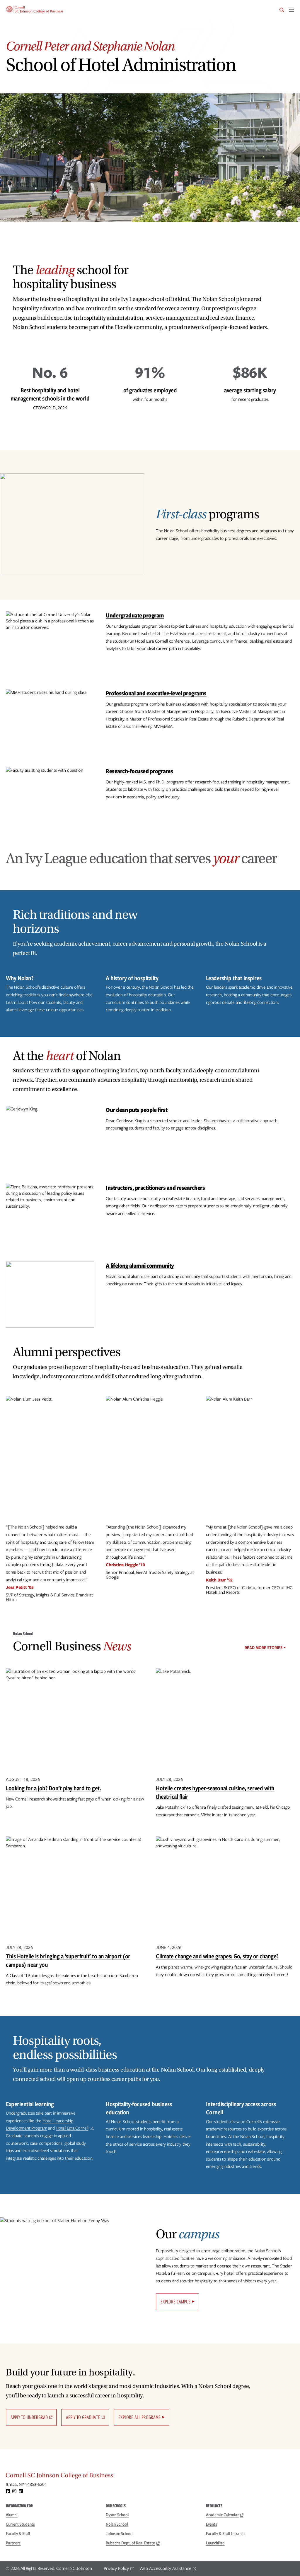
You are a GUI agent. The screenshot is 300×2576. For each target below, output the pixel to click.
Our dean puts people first (137, 1110)
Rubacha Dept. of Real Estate (130, 2543)
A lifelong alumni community (140, 1265)
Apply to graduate (83, 2417)
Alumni (12, 2515)
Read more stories (264, 1648)
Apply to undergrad (29, 2417)
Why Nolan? (19, 978)
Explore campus (175, 2302)
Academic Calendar (222, 2515)
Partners (13, 2543)
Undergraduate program (135, 615)
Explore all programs (139, 2417)
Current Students (20, 2524)
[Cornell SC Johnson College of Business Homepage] (150, 2477)
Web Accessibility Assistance (165, 2568)
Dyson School (117, 2515)
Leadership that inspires (234, 978)
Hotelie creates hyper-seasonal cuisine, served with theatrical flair (215, 1792)
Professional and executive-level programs (156, 693)
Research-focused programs (139, 771)
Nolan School (117, 2524)
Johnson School (119, 2534)
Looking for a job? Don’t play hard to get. (53, 1788)
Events (212, 2524)
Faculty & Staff (18, 2534)
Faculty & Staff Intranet (225, 2534)
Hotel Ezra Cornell (72, 2128)
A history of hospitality (132, 978)
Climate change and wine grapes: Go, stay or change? (217, 1956)
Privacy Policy (116, 2568)
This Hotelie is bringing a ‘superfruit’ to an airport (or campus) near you (68, 1960)
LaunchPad (215, 2543)
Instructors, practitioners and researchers (155, 1188)
